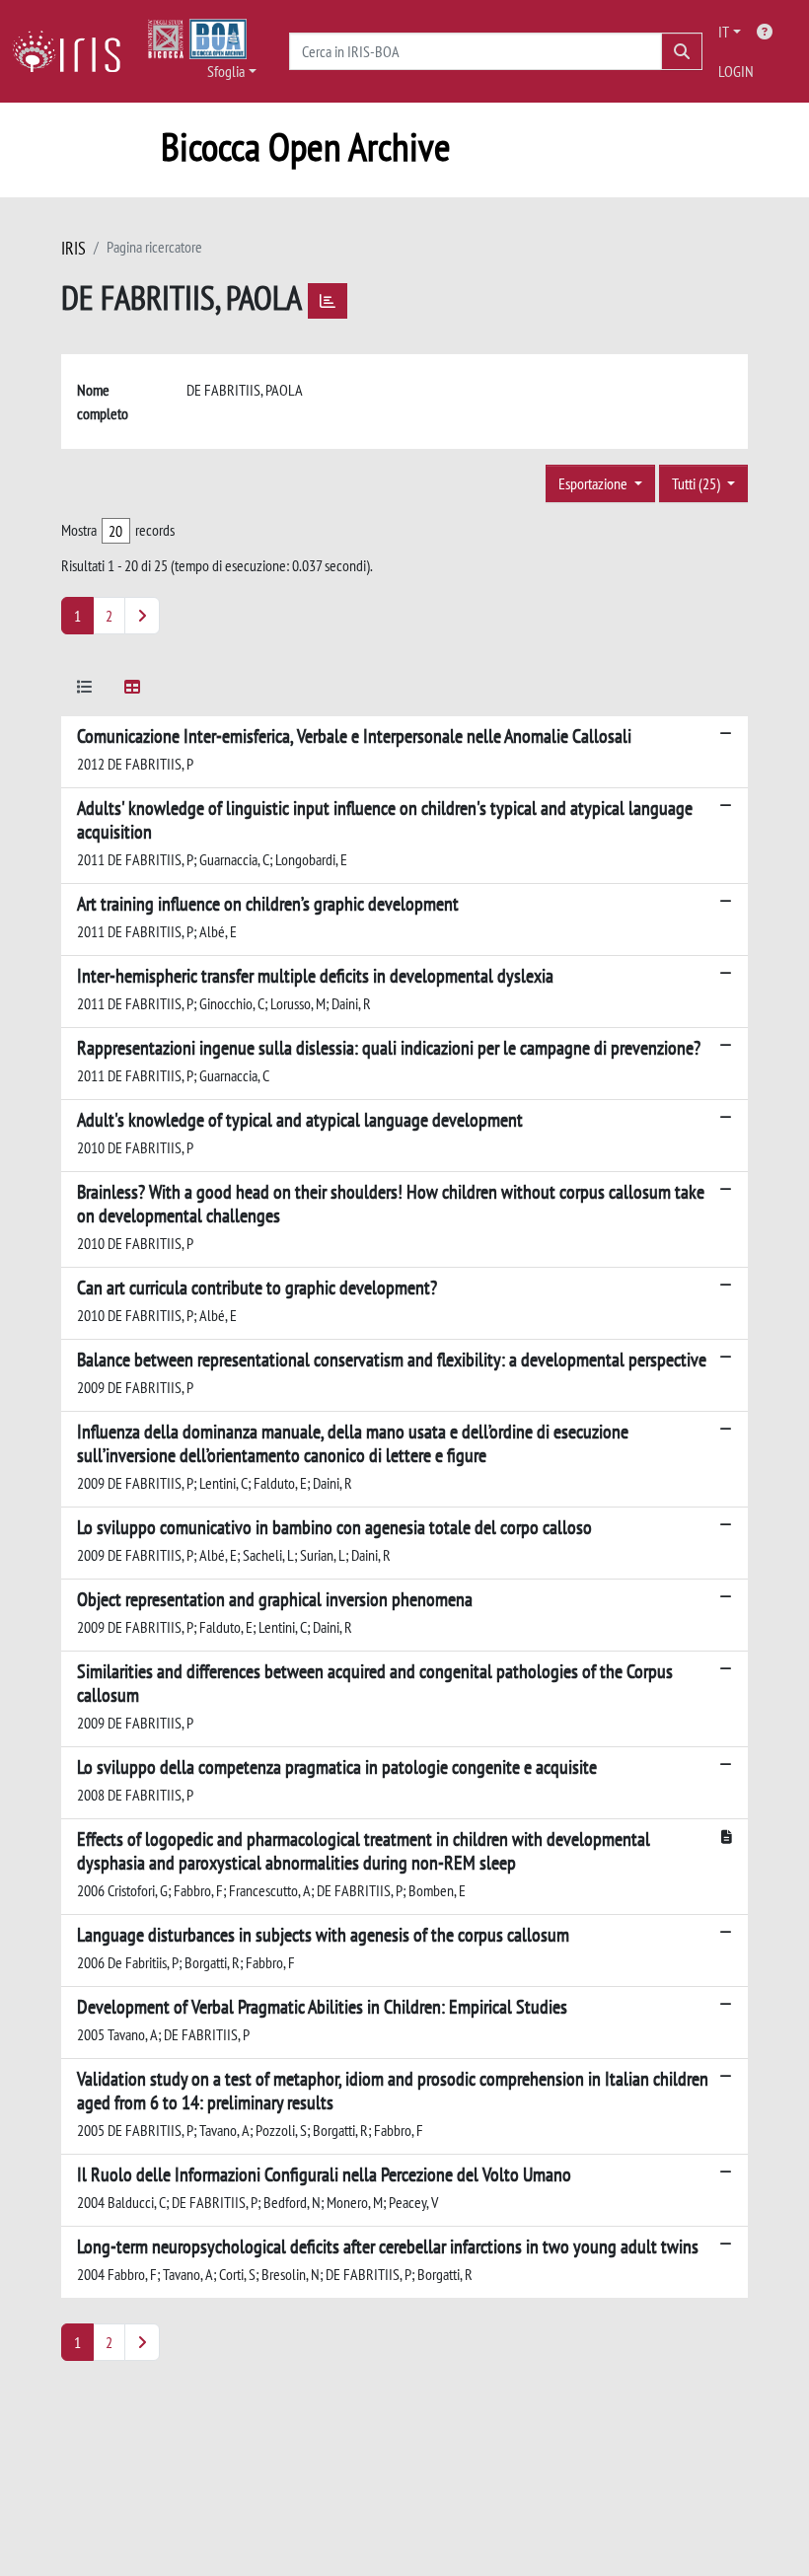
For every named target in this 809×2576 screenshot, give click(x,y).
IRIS (74, 248)
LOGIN (736, 71)
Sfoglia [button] (226, 71)
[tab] (85, 690)
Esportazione (594, 483)
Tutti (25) (698, 483)
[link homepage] (74, 51)
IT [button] (724, 32)
